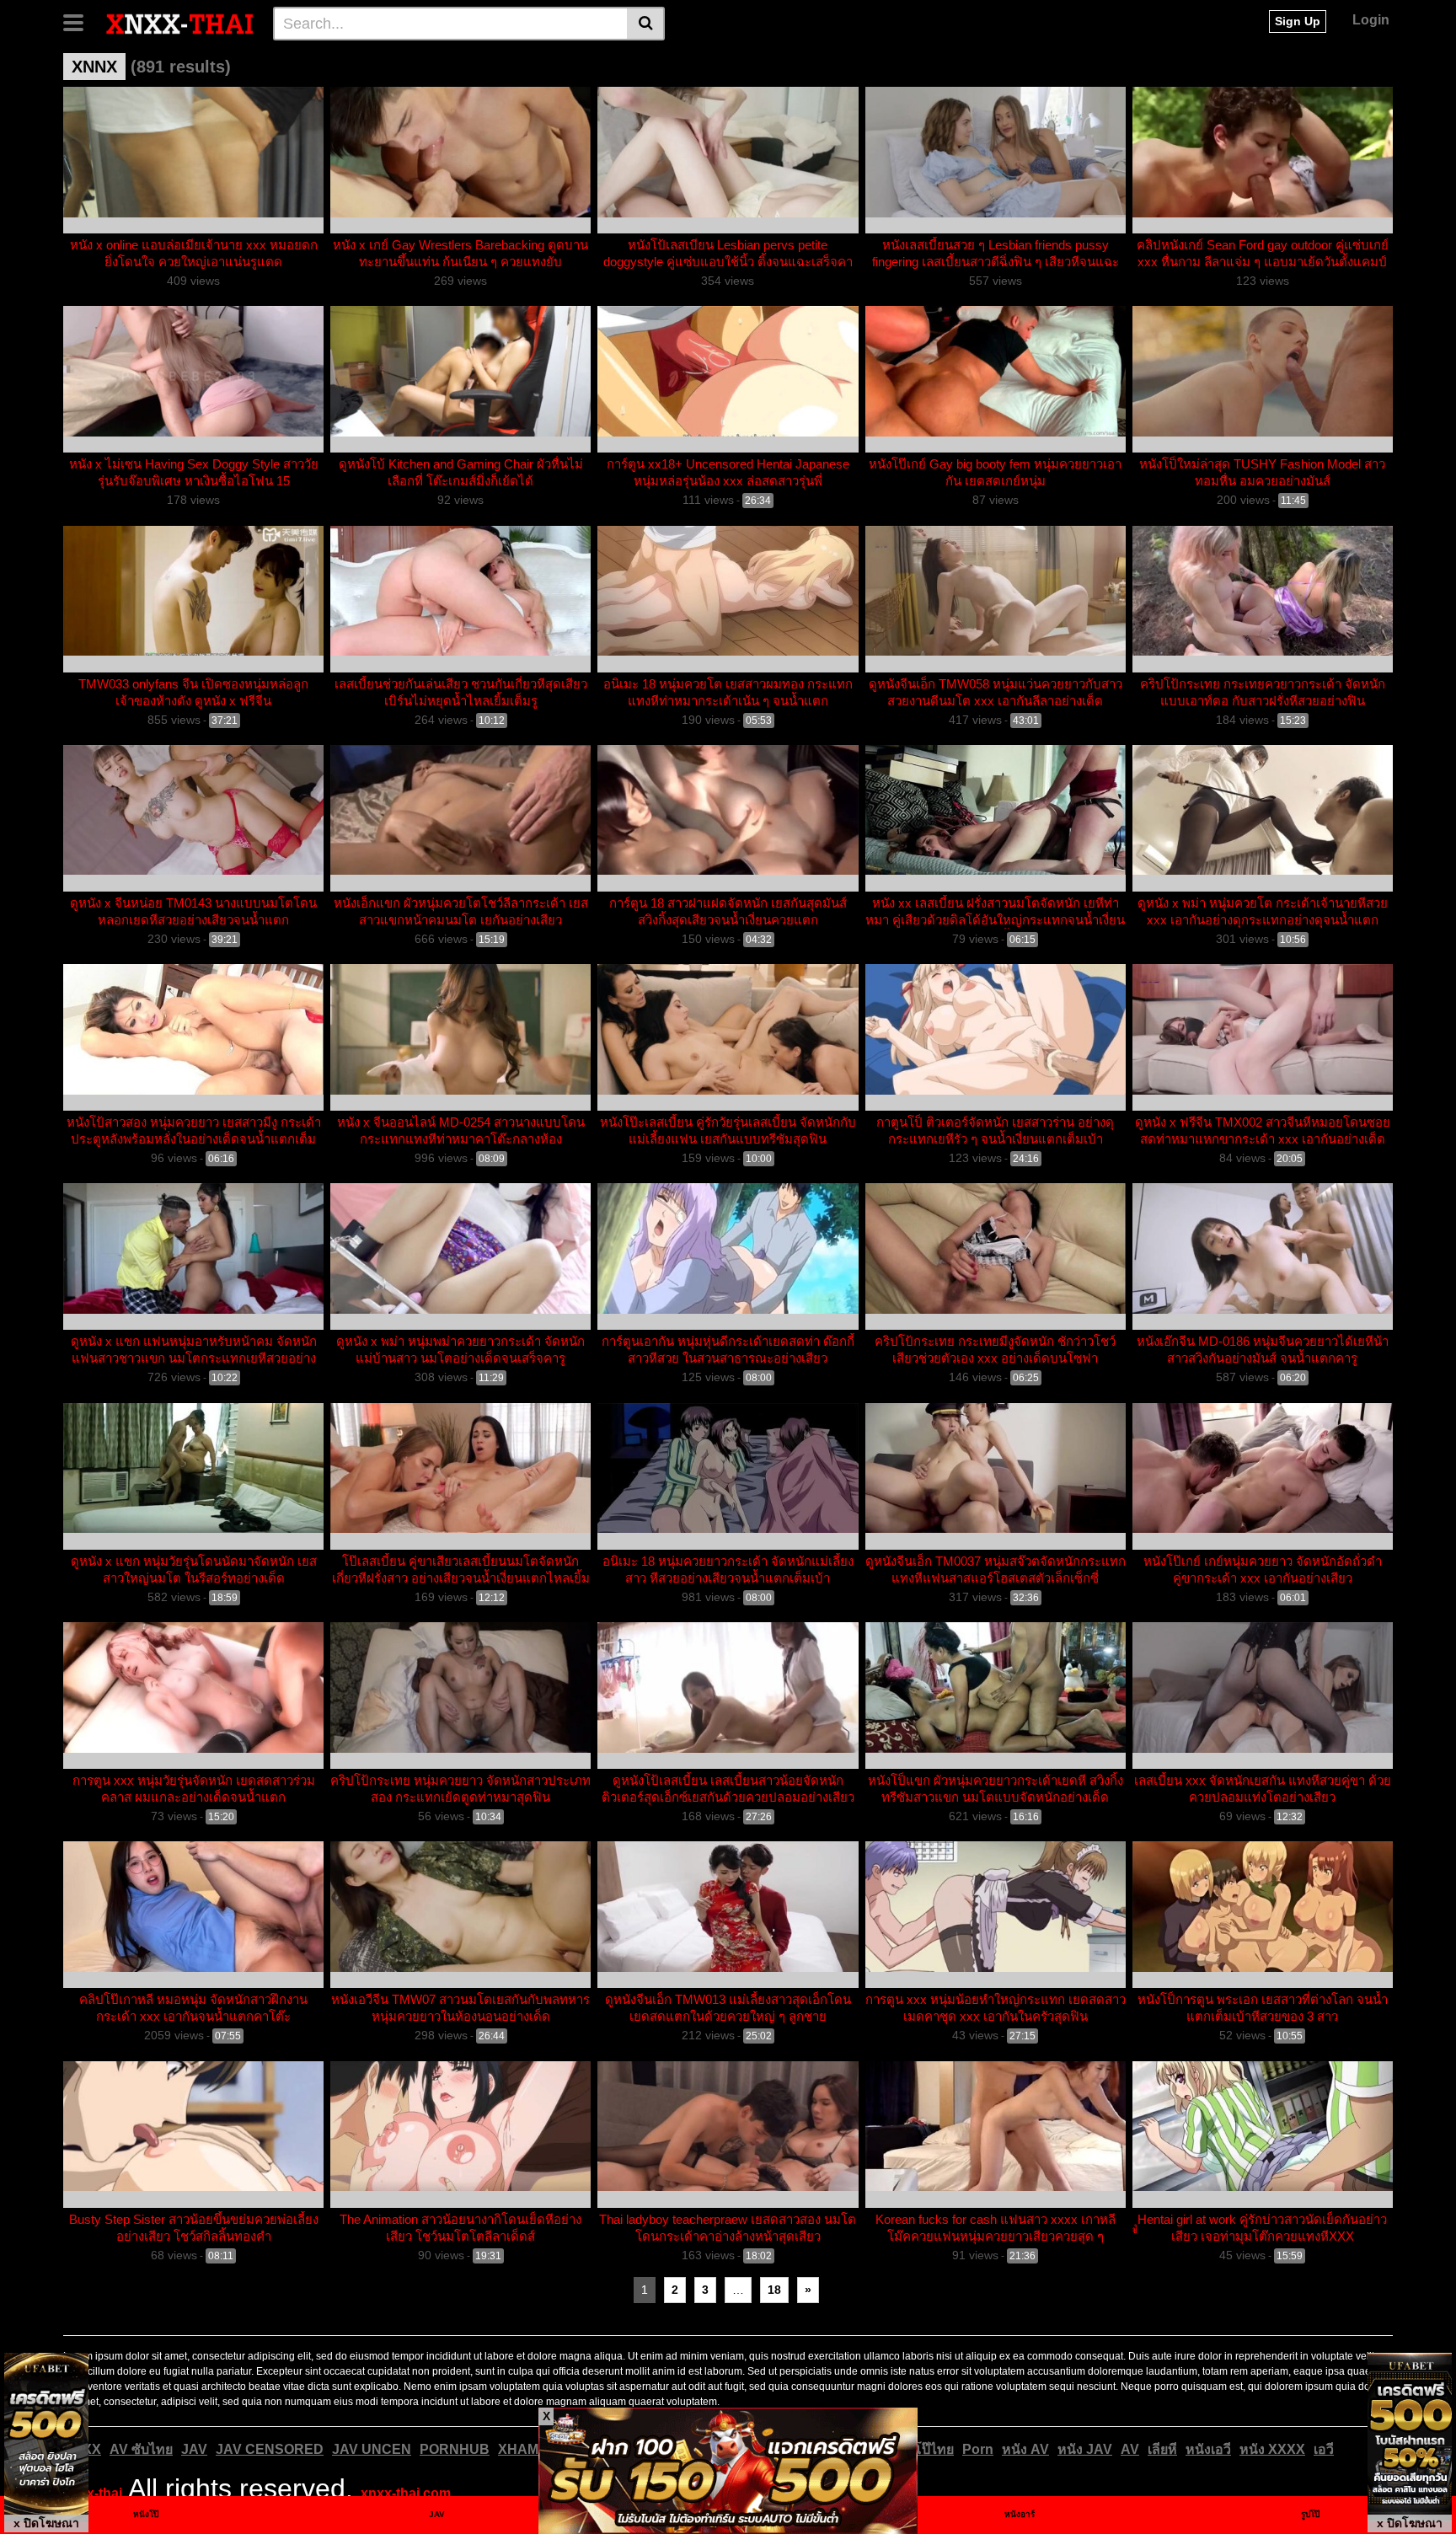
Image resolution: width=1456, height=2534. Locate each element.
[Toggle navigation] (80, 21)
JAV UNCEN (372, 2449)
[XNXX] (180, 23)
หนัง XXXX (1272, 2449)
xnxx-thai (93, 2493)
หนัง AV (1025, 2449)
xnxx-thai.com (406, 2493)
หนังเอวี (1208, 2449)
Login (1371, 20)
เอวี (1324, 2449)
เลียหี (1162, 2449)
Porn (978, 2449)
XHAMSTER (537, 2449)
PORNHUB (455, 2449)
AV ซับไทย (141, 2449)
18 (774, 2290)
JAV (194, 2449)
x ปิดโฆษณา (46, 2523)
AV (1130, 2449)
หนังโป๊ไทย (921, 2449)
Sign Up (1298, 21)
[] (646, 24)
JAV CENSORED (270, 2449)
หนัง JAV (1085, 2449)
